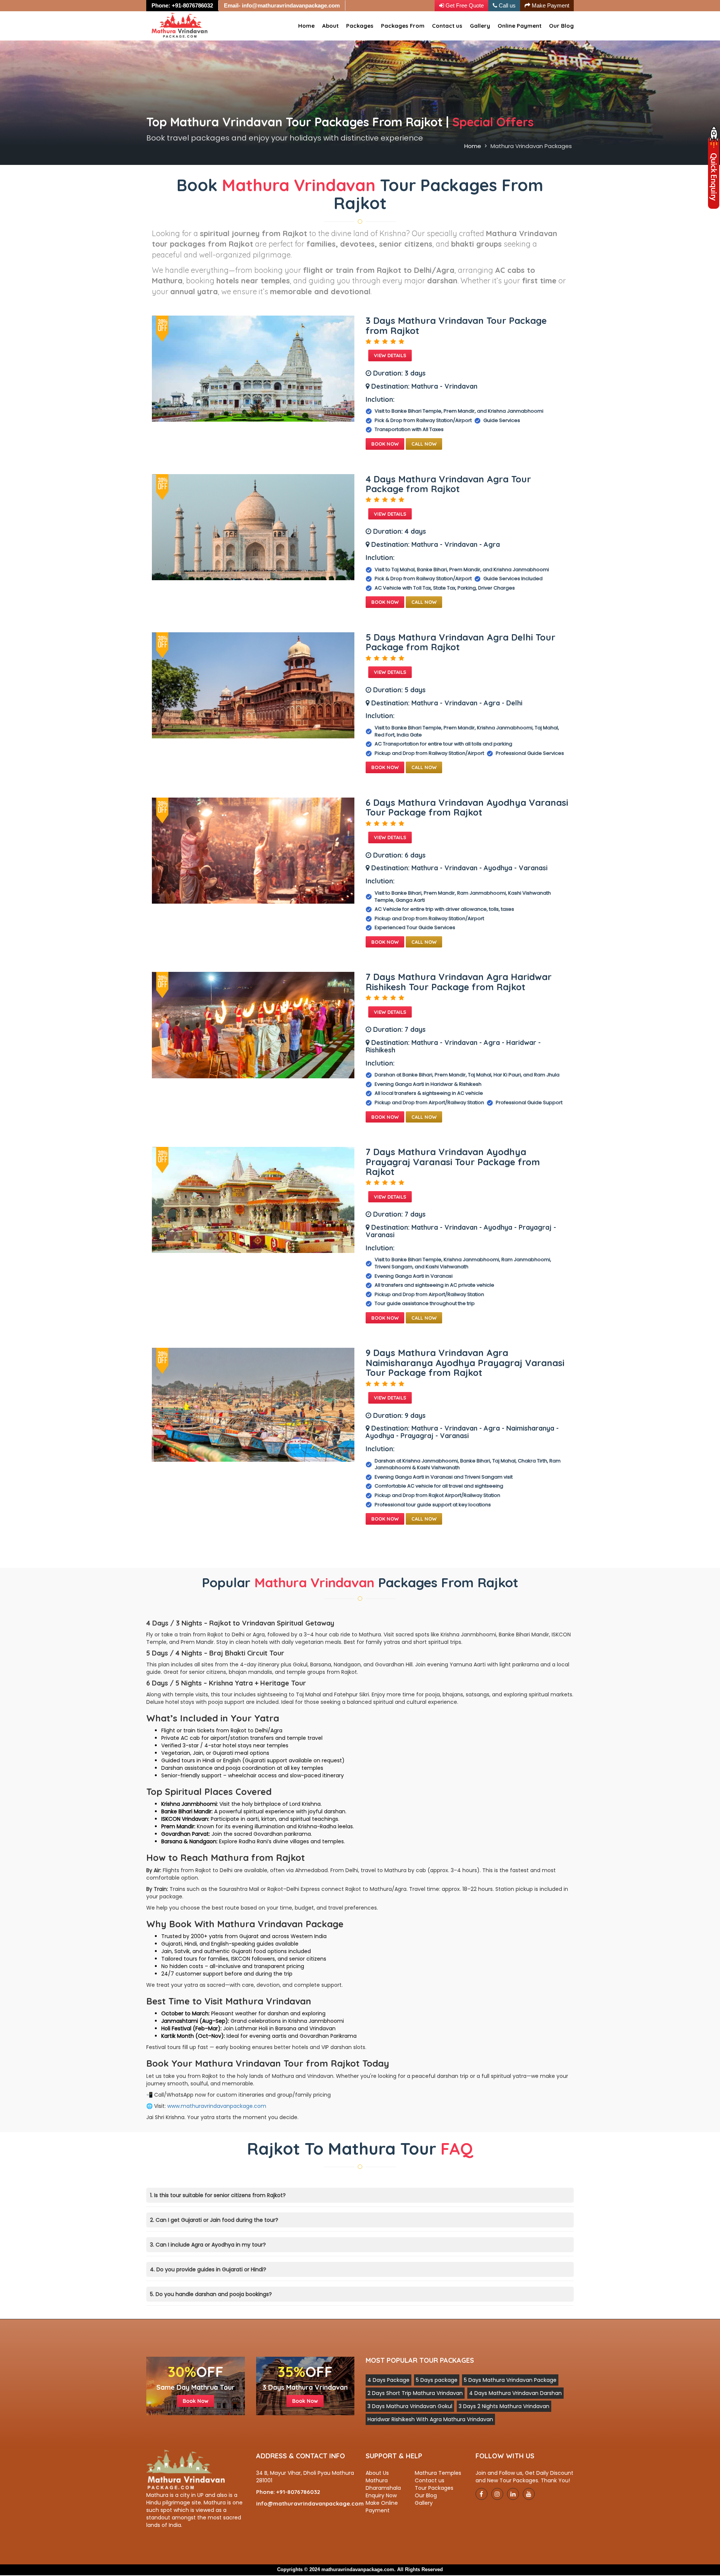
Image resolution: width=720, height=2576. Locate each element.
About (330, 26)
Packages (360, 26)
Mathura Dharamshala (383, 2484)
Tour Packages (434, 2488)
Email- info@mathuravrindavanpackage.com (282, 5)
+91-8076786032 (298, 2492)
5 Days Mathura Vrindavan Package (510, 2380)
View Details (390, 355)
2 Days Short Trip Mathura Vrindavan (415, 2393)
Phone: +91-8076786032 (182, 5)
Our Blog (561, 26)
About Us (377, 2473)
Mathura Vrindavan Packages (531, 146)
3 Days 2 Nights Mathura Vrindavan (504, 2406)
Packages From (403, 26)
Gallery (480, 26)
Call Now (424, 444)
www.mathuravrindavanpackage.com (217, 2106)
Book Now (385, 444)
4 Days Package (388, 2380)
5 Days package (437, 2380)
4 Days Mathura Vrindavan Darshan (515, 2393)
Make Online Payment (382, 2507)
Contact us (447, 26)
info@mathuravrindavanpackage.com (310, 2503)
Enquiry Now (381, 2495)
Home (306, 26)
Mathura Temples (438, 2473)
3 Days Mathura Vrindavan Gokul (410, 2406)
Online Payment (520, 26)
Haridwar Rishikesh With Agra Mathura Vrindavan (430, 2419)
